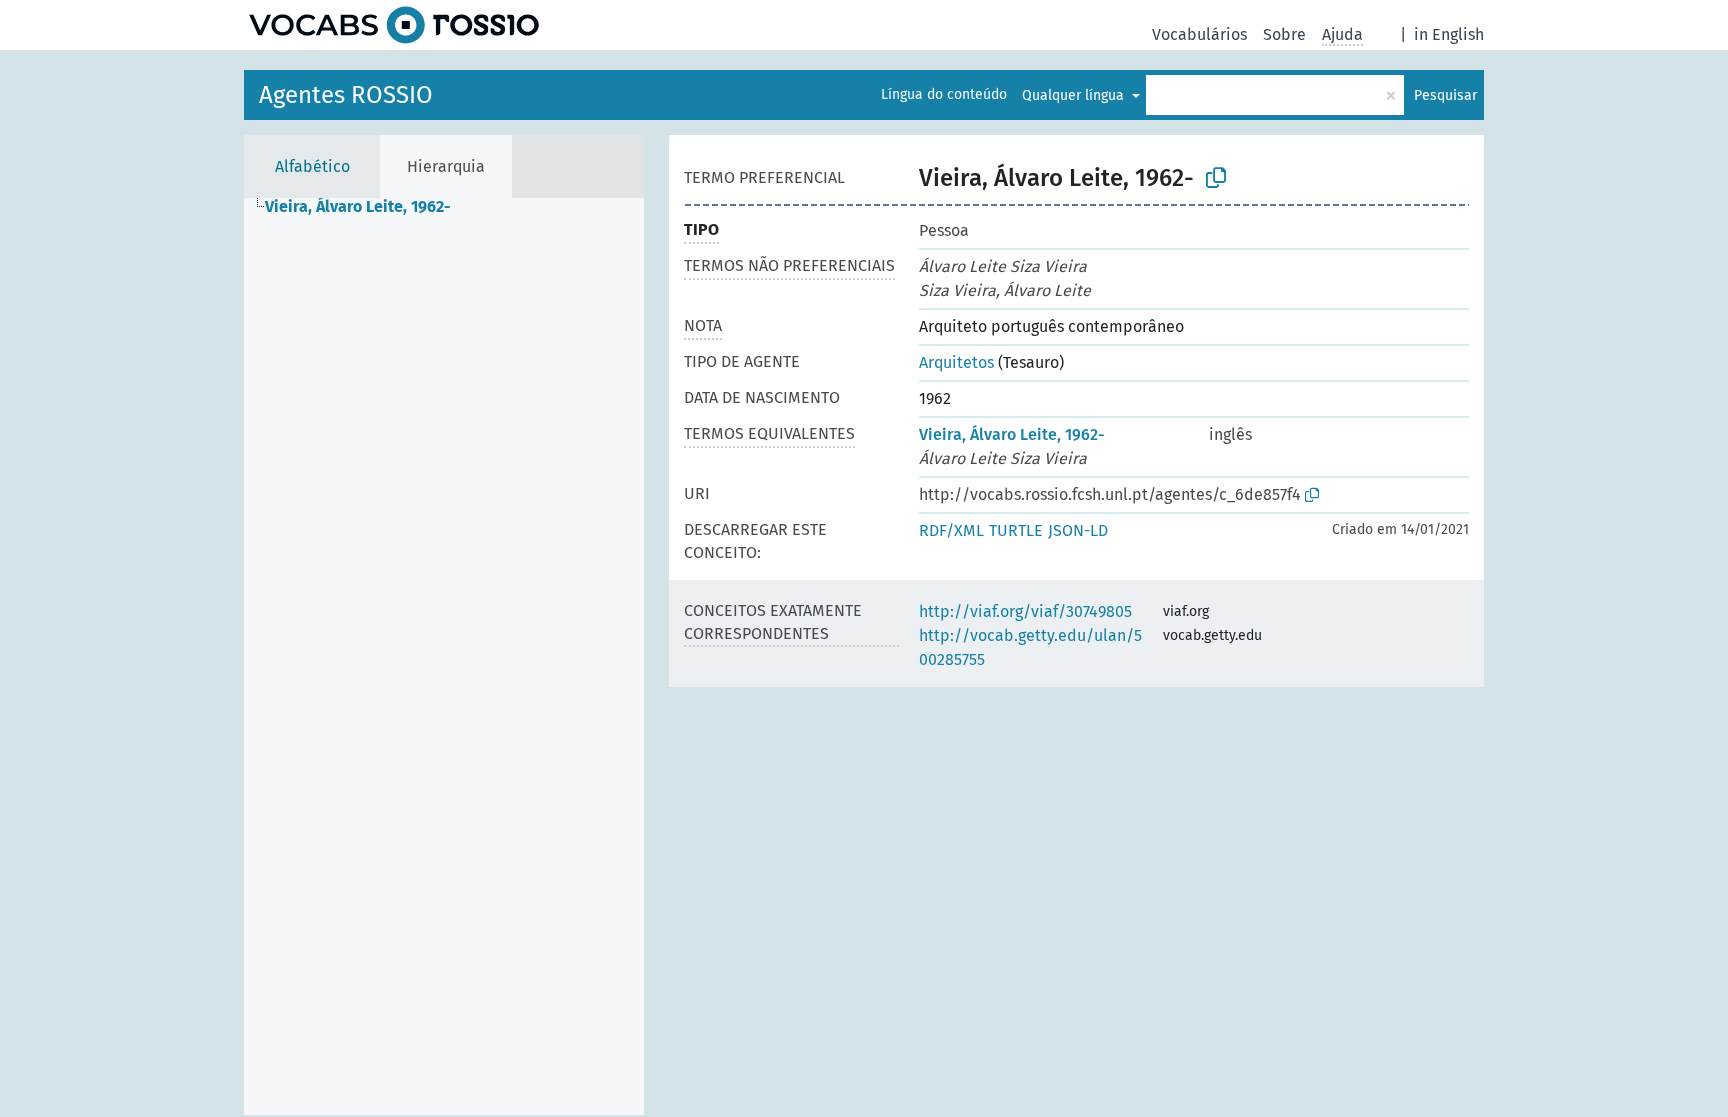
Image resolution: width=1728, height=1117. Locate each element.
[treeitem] (366, 207)
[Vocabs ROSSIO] (394, 25)
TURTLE (1016, 530)
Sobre (1284, 34)
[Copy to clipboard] (1216, 178)
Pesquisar (1445, 95)
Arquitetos (956, 362)
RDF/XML (951, 530)
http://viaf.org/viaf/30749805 (1025, 611)
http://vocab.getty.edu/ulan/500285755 (1030, 647)
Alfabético (312, 166)
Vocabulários (1199, 34)
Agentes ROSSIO (346, 95)
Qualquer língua (1075, 95)
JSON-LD (1078, 530)
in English (1449, 34)
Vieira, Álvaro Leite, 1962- (1011, 434)
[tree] (444, 656)
